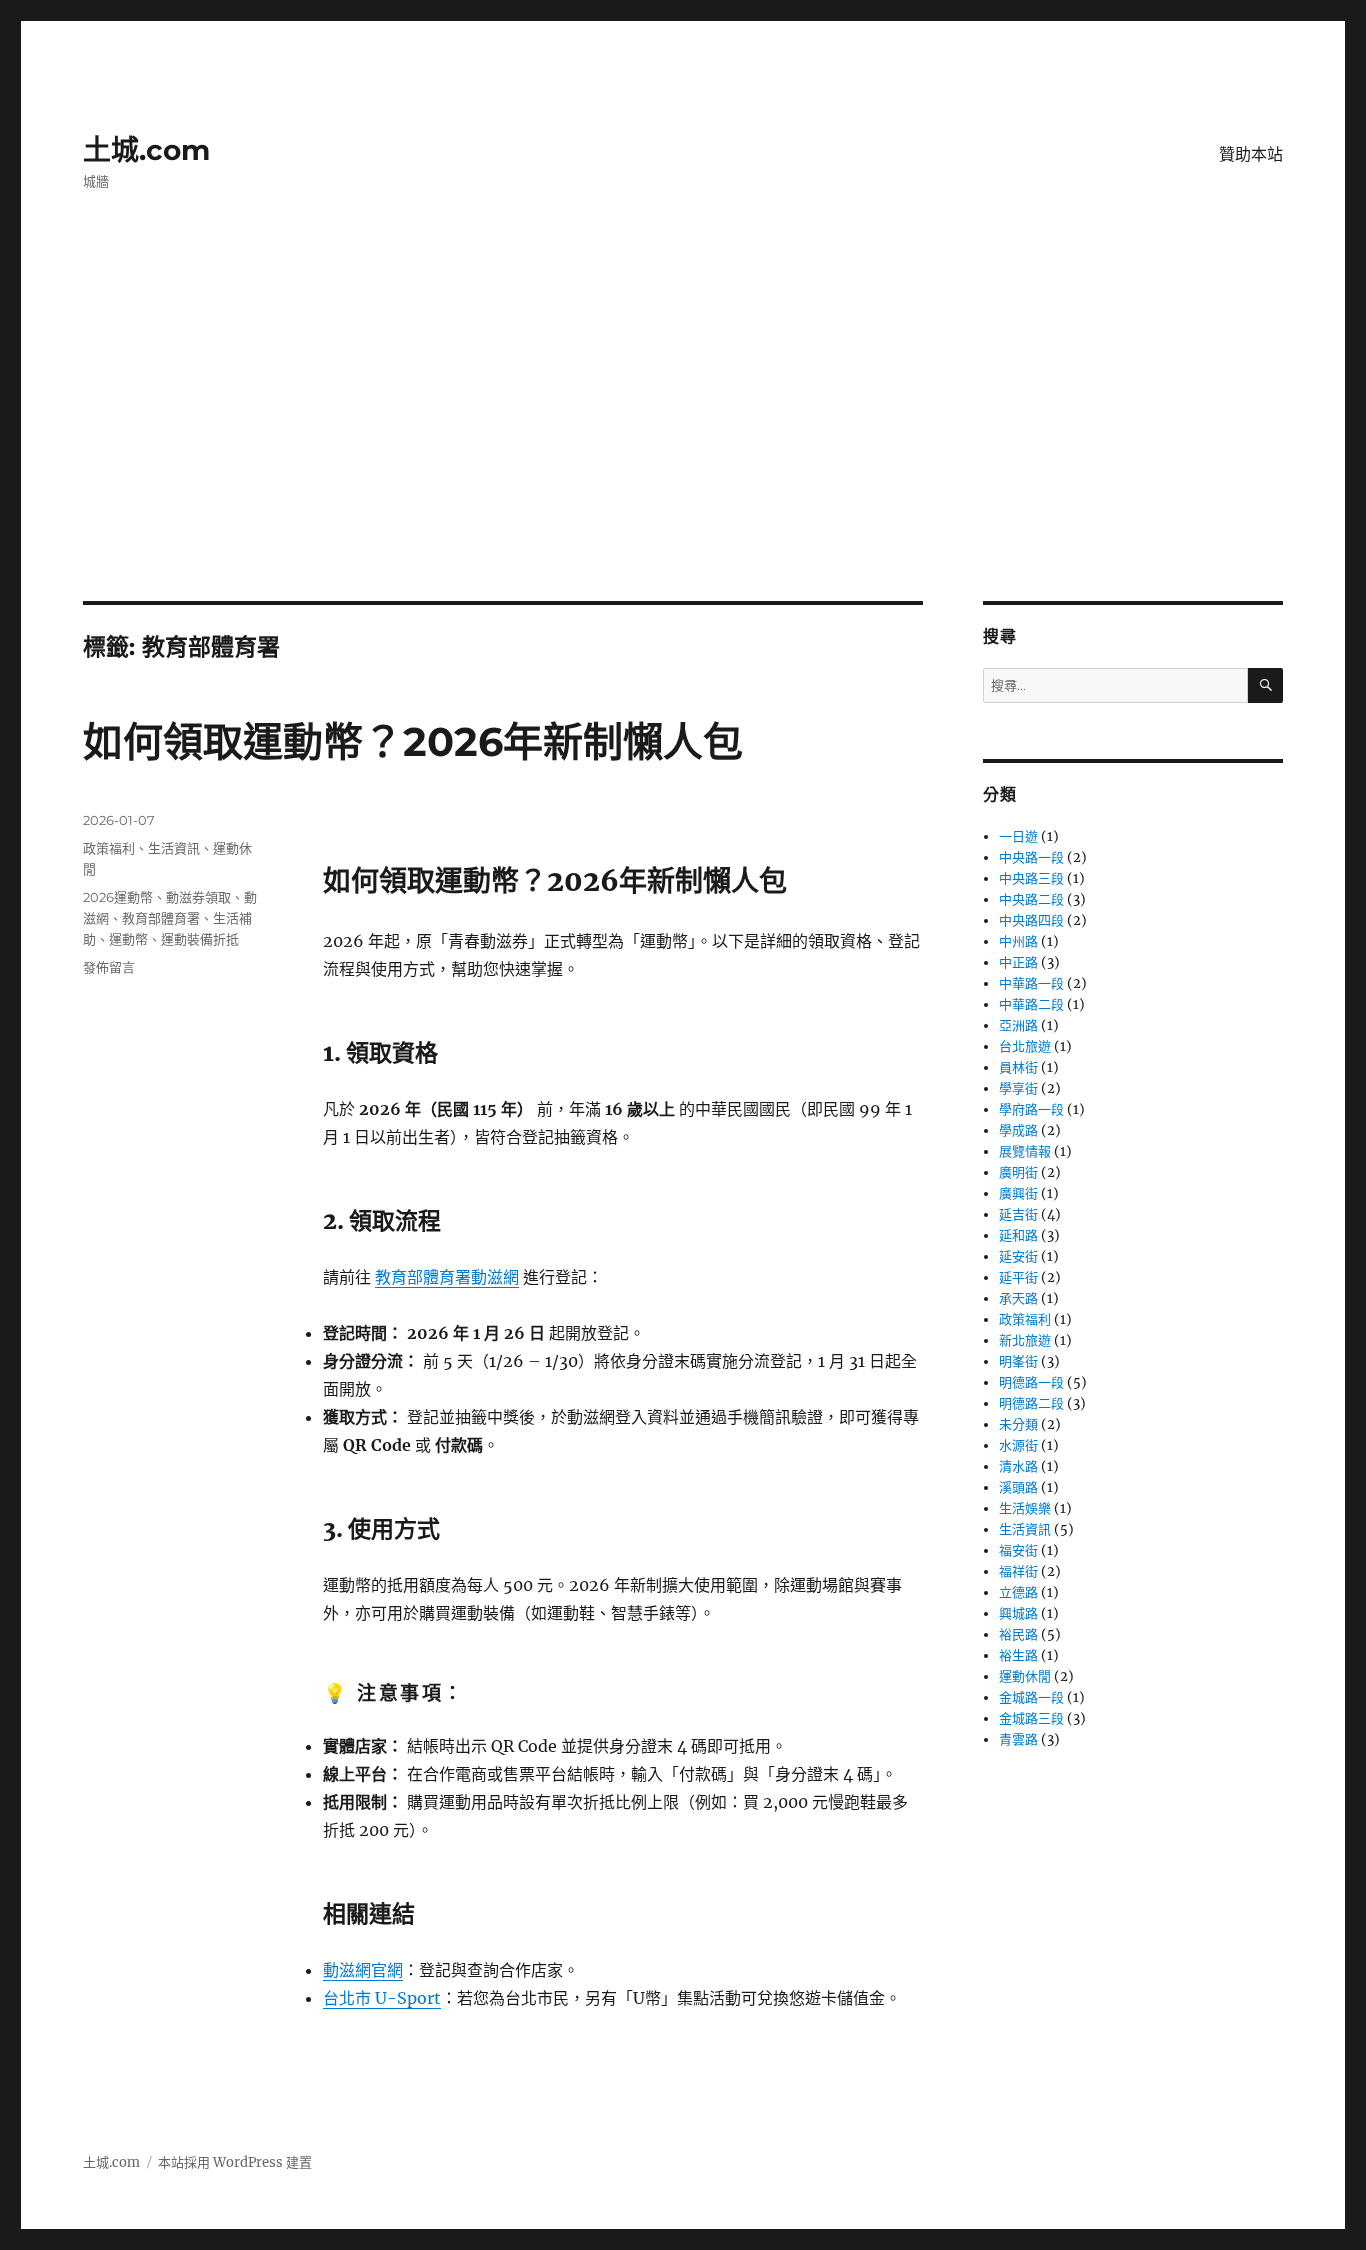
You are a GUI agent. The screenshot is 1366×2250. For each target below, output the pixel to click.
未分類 (1018, 1424)
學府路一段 (1031, 1109)
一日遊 (1018, 836)
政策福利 (109, 848)
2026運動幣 (118, 897)
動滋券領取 (198, 897)
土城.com (146, 150)
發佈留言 (109, 967)
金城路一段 (1031, 1697)
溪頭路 (1018, 1487)
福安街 (1018, 1550)
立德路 (1018, 1592)
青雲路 (1018, 1739)
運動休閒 (1025, 1676)
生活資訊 (174, 848)
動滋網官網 (363, 1970)
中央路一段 (1031, 857)
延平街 (1018, 1277)
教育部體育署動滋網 (447, 1277)
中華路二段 (1031, 1004)
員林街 (1018, 1067)
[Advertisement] (683, 453)
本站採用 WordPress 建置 (235, 2162)
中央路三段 (1031, 878)
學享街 (1018, 1088)
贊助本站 (1251, 154)
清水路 (1018, 1466)
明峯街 (1018, 1361)
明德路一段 (1031, 1382)
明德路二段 (1031, 1403)
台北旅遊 (1025, 1046)
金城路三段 (1031, 1718)
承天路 (1018, 1298)
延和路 (1018, 1235)
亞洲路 (1018, 1025)
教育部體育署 (161, 918)
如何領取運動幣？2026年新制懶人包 (413, 741)
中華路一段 (1031, 983)
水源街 (1018, 1445)
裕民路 (1018, 1634)
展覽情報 (1025, 1151)
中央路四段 (1031, 920)
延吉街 (1018, 1214)
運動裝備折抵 (200, 939)
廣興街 (1018, 1193)
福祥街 (1018, 1571)
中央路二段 (1031, 899)
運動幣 (128, 939)
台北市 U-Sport (382, 1998)
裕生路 (1018, 1655)
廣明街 (1018, 1172)
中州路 (1018, 941)
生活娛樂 (1025, 1508)
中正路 (1018, 962)
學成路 (1018, 1130)
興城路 (1018, 1613)
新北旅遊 (1025, 1340)
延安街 (1018, 1256)
